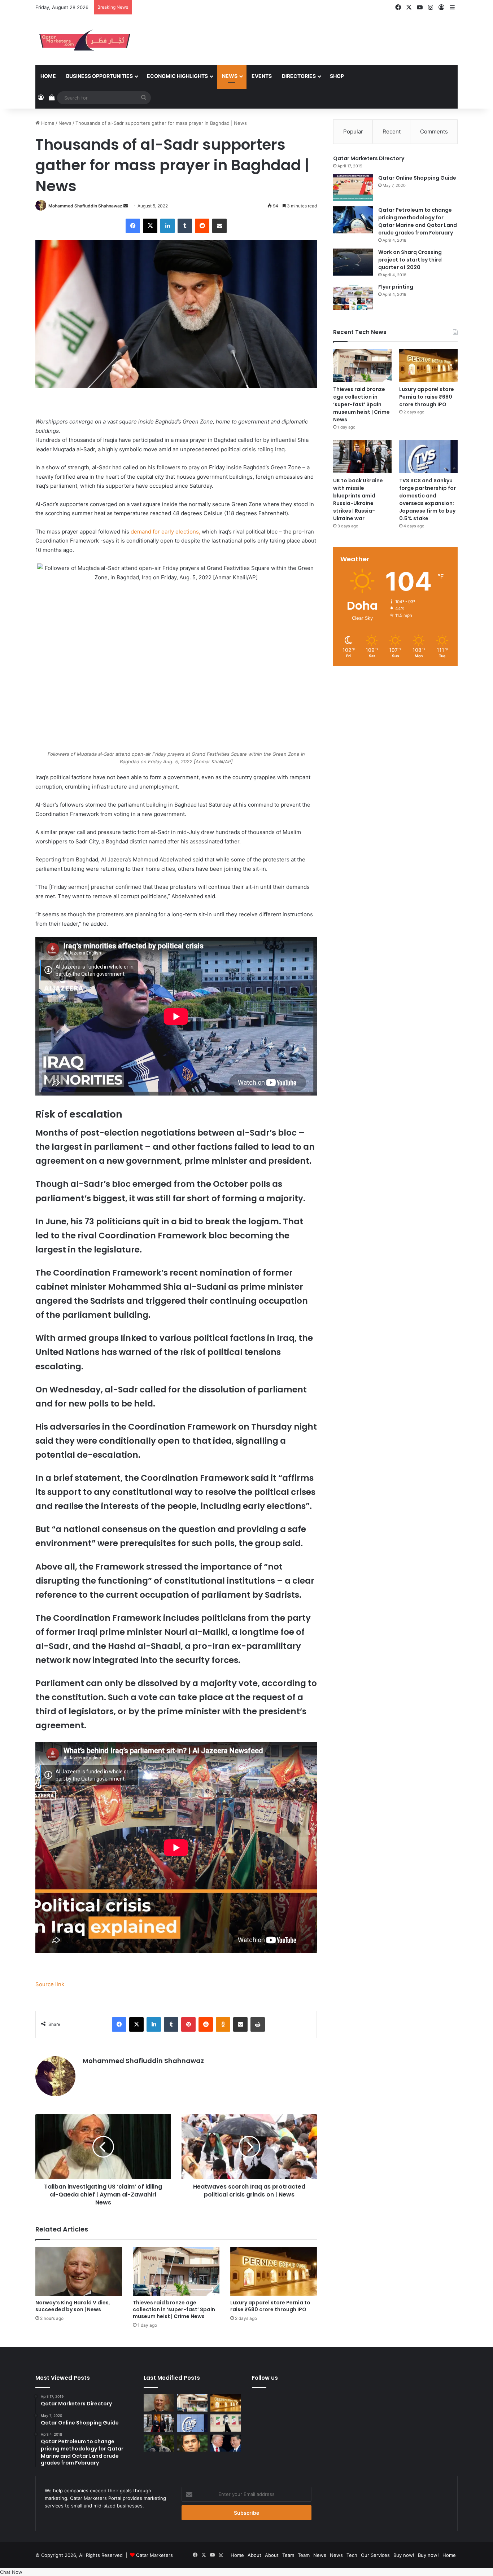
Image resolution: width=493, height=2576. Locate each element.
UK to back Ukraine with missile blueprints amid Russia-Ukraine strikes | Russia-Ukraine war (358, 499)
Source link (50, 1984)
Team (288, 2555)
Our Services (375, 2555)
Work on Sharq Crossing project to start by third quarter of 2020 (410, 260)
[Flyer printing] (353, 297)
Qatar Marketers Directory (369, 158)
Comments (434, 131)
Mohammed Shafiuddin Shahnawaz (85, 206)
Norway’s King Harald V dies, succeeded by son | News (73, 2306)
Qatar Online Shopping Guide (417, 178)
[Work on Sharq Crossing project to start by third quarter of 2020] (353, 262)
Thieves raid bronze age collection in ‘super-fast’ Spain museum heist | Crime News (174, 2309)
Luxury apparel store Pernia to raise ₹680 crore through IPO (270, 2306)
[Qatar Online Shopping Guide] (353, 188)
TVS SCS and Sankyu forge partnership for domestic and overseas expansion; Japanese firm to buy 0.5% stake (427, 499)
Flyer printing (396, 287)
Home (48, 76)
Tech (352, 2555)
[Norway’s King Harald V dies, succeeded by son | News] (79, 2271)
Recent (392, 131)
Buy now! (404, 2555)
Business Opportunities (99, 76)
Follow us (265, 2378)
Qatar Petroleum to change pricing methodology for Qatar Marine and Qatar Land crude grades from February (418, 221)
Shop (337, 76)
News (230, 76)
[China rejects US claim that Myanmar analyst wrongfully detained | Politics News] (226, 2443)
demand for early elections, (165, 532)
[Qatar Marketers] (84, 40)
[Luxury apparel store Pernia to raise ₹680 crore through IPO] (274, 2271)
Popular (353, 131)
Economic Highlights (177, 76)
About (254, 2555)
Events (262, 76)
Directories (299, 76)
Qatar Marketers (154, 2555)
